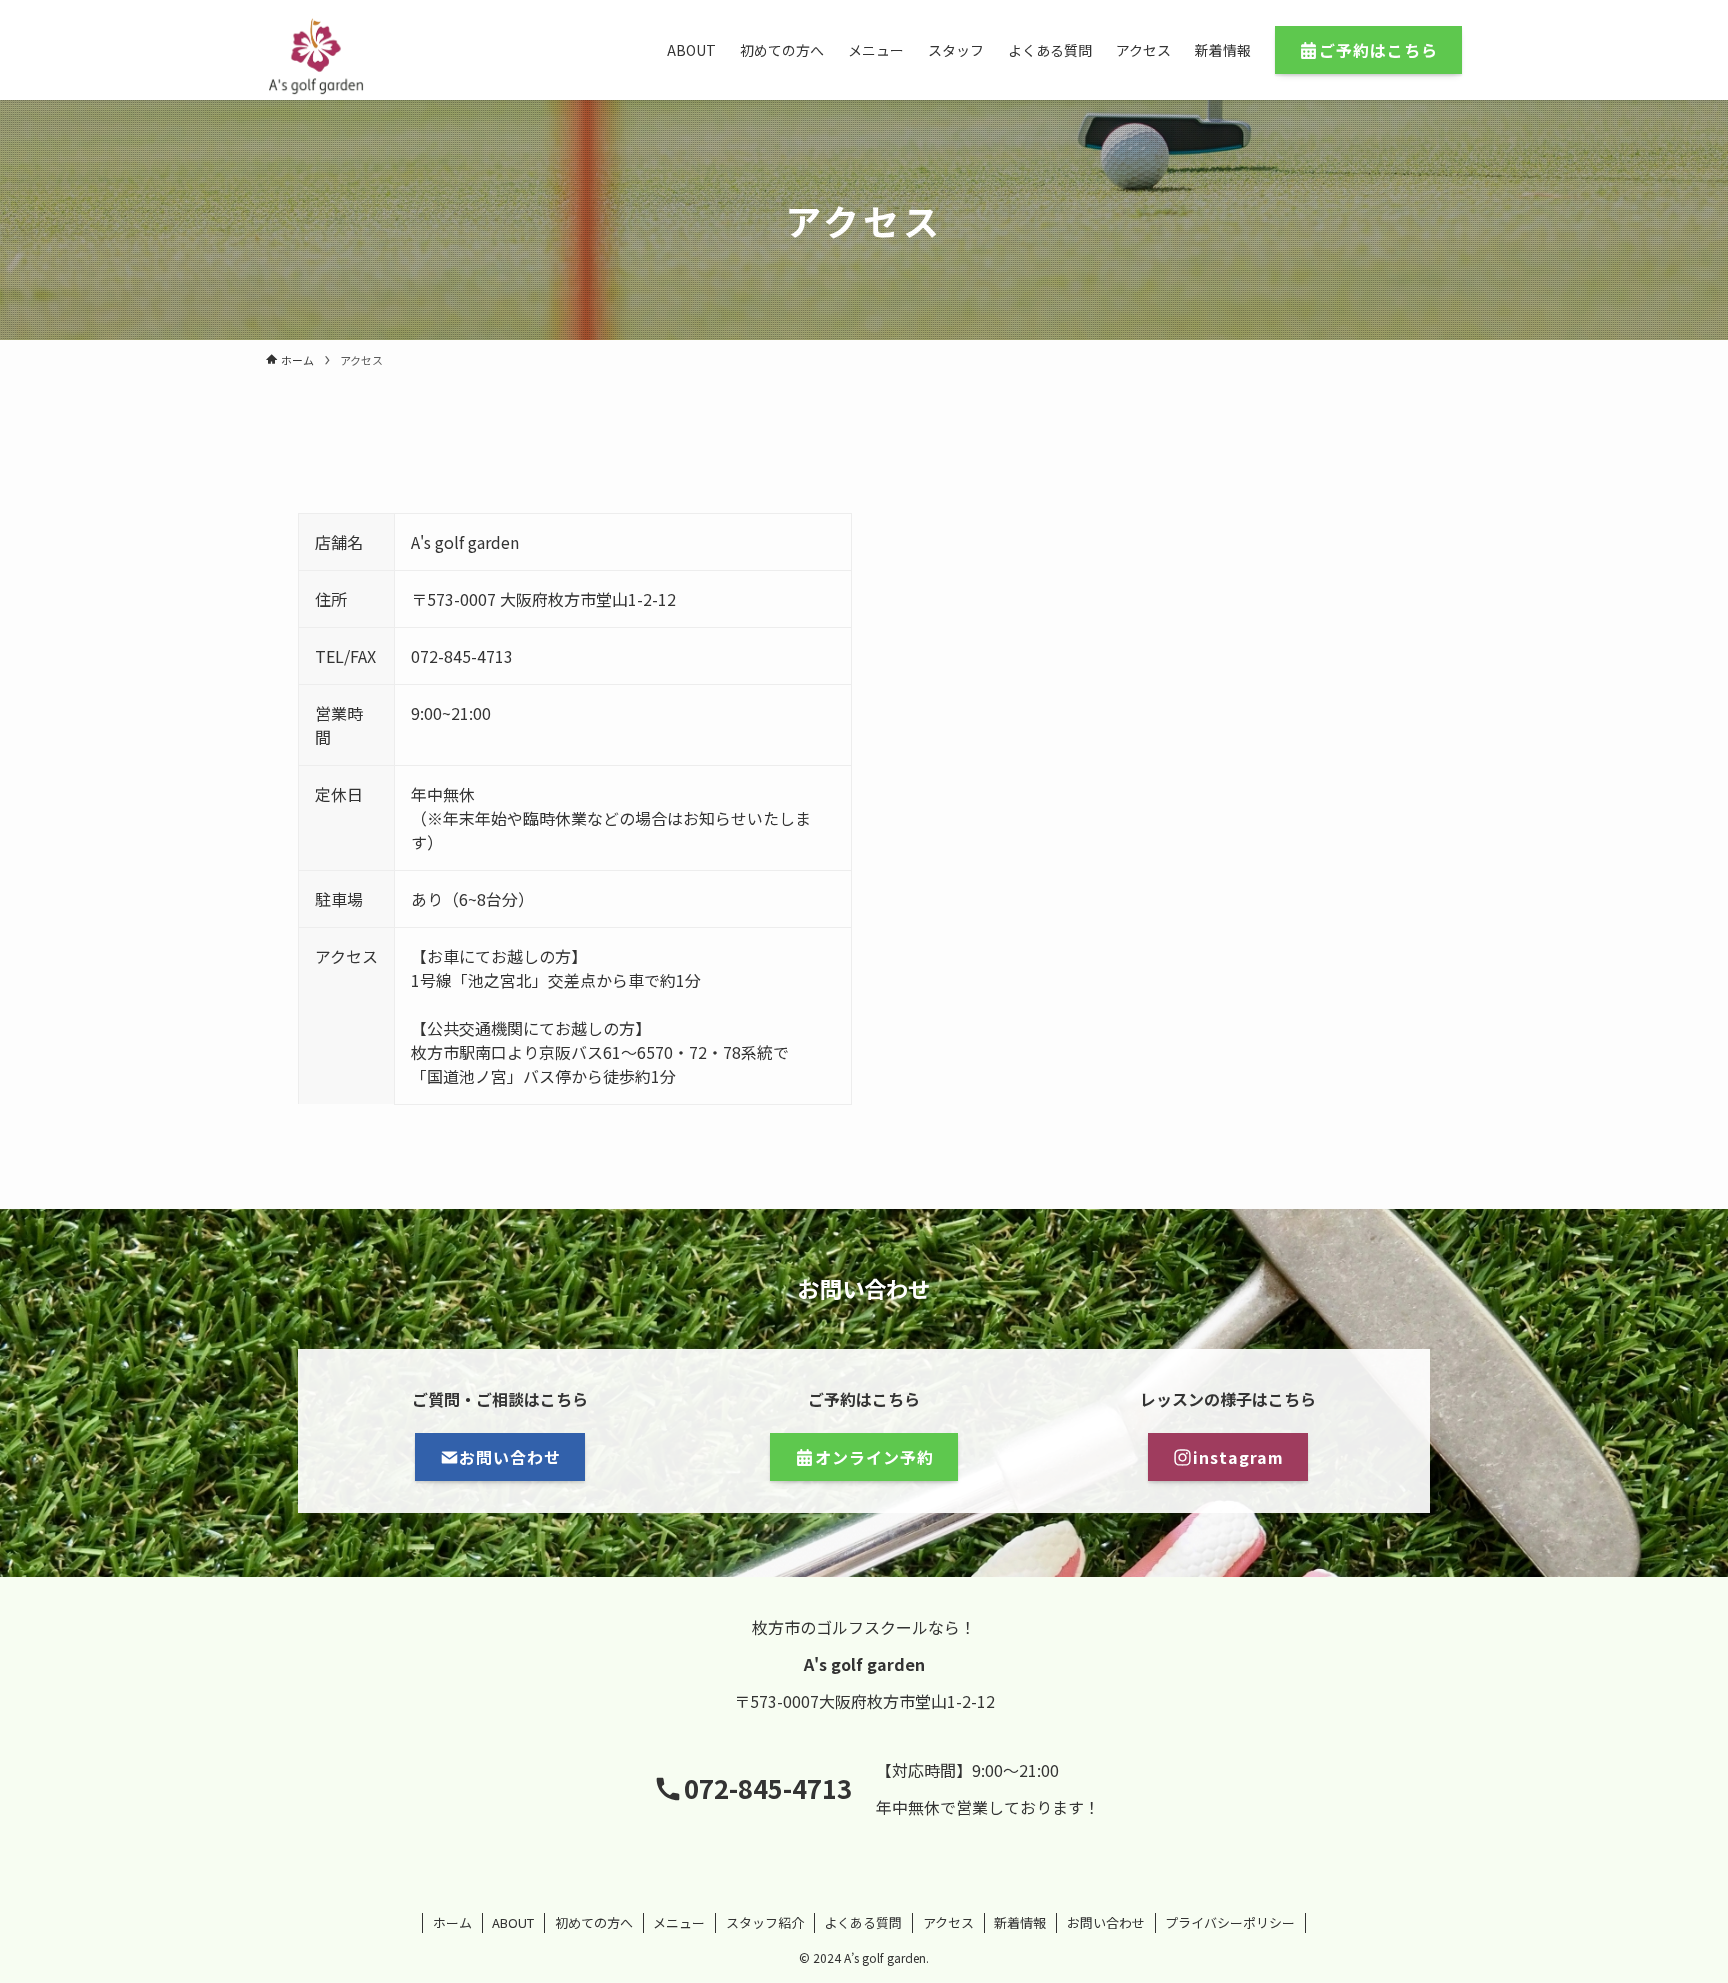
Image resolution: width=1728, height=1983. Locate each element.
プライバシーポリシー (1230, 1922)
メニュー (679, 1922)
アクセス (948, 1922)
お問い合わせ (1106, 1922)
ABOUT (513, 1922)
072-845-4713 (768, 1787)
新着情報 (1020, 1922)
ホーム (452, 1922)
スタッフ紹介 (765, 1922)
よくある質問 (863, 1922)
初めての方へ (594, 1922)
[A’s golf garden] (316, 56)
